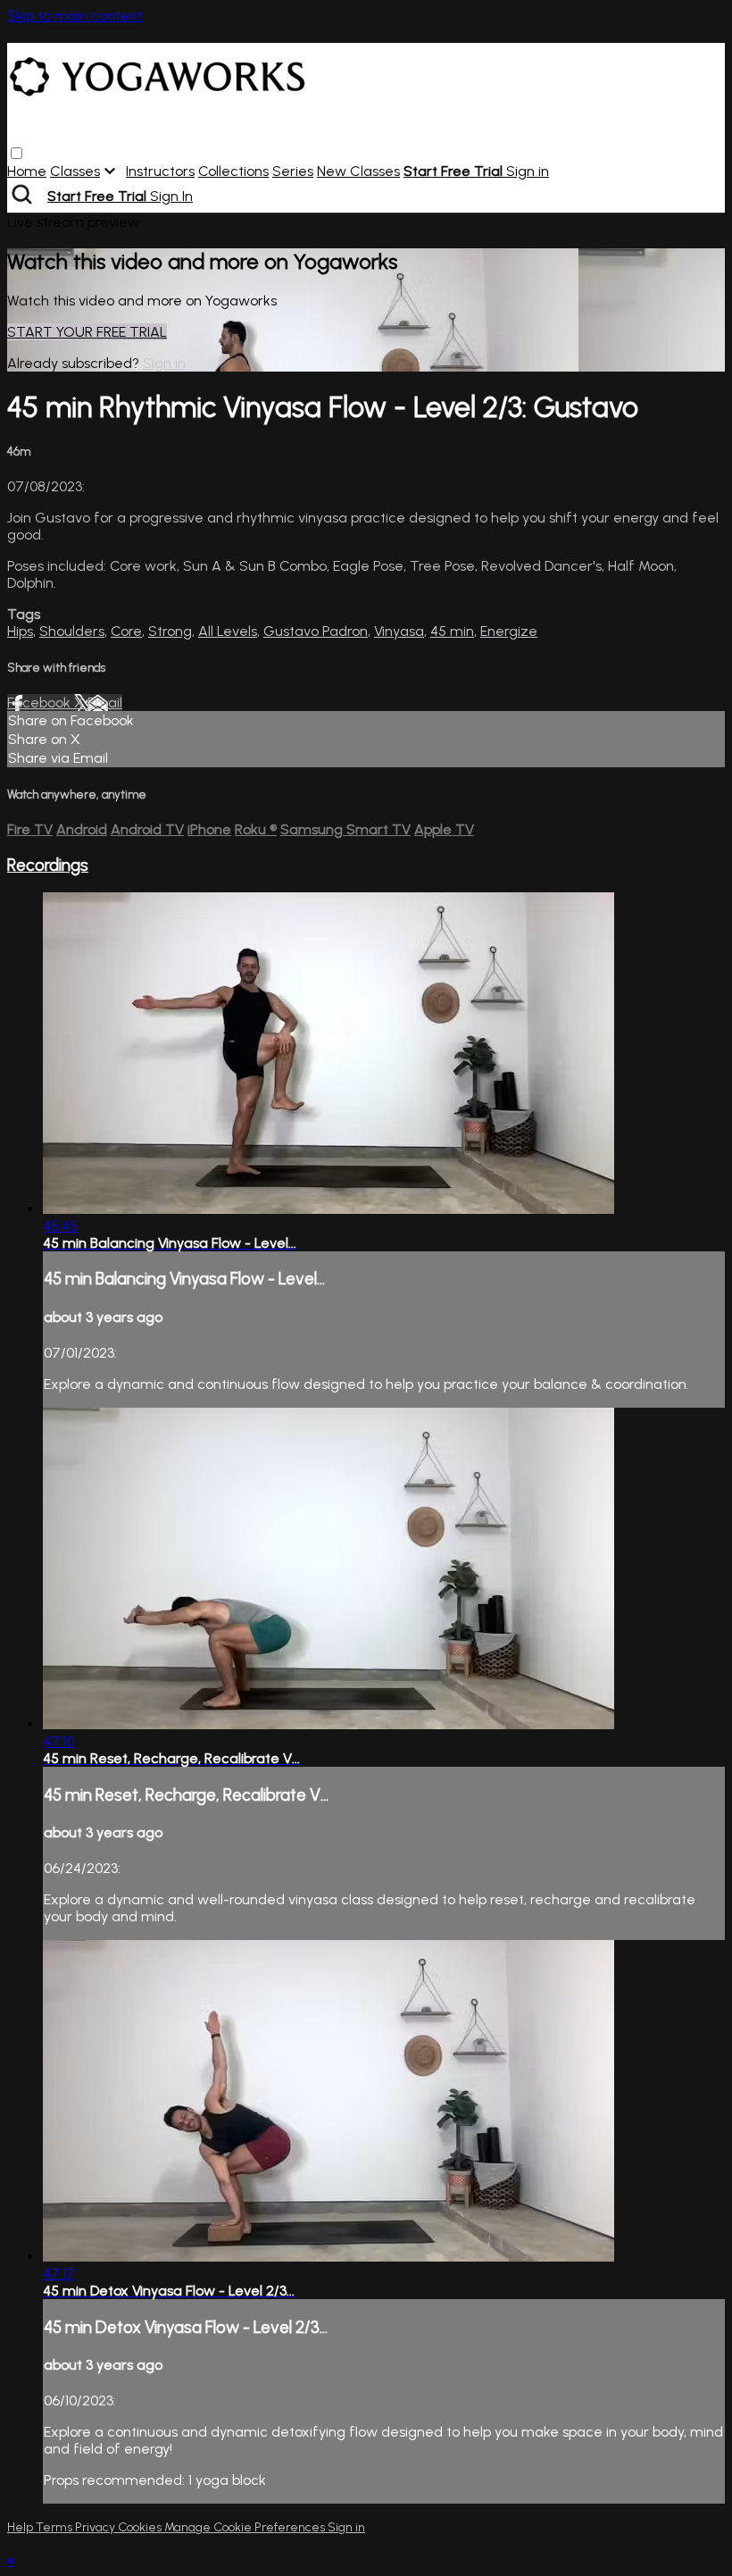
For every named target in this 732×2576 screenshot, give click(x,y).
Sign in (528, 171)
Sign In (171, 196)
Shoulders (72, 631)
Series (293, 171)
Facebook (41, 703)
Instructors (160, 171)
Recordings (48, 865)
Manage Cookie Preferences (246, 2527)
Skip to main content (75, 16)
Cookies (141, 2527)
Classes (75, 171)
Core (126, 631)
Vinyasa (399, 631)
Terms (55, 2527)
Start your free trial (87, 332)
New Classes (358, 171)
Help (21, 2527)
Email (105, 703)
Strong (170, 631)
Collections (233, 171)
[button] (17, 153)
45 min (452, 631)
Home (27, 171)
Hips (20, 631)
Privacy (96, 2527)
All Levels (228, 631)
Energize (509, 631)
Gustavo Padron (316, 631)
